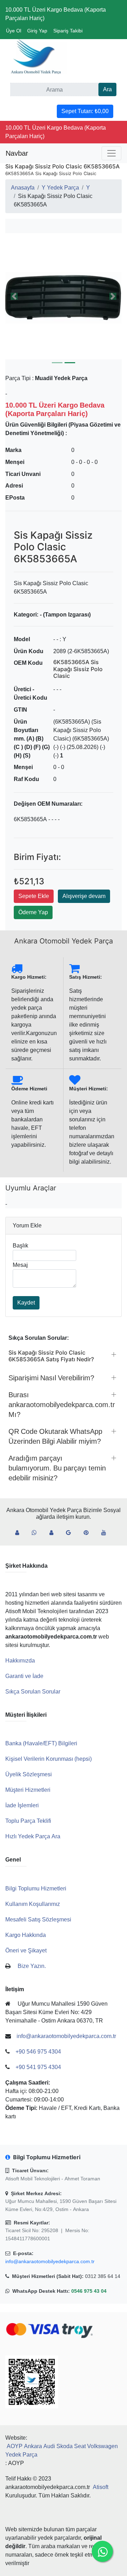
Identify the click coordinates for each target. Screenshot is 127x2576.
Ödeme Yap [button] (33, 912)
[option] (64, 296)
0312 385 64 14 (103, 2276)
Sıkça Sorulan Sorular (33, 1692)
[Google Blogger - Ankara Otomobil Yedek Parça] (71, 1533)
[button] (64, 296)
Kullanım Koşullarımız (33, 1904)
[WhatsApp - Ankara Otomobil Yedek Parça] (37, 1533)
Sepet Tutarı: (85, 111)
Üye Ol (14, 31)
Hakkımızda (20, 1661)
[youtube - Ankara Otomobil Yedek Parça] (107, 1533)
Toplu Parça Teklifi (28, 1821)
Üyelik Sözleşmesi (29, 1774)
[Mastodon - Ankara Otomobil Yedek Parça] (54, 1533)
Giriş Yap (37, 31)
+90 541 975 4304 (38, 2067)
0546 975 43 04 (89, 2291)
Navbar (17, 153)
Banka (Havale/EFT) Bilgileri (41, 1743)
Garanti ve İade (24, 1676)
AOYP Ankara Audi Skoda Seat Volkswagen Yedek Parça (62, 2450)
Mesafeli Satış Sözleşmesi (38, 1919)
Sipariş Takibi (68, 31)
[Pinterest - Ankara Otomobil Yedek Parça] (89, 1533)
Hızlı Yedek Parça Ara (33, 1836)
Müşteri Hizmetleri (28, 1790)
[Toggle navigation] (111, 153)
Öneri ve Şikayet (26, 1950)
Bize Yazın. (32, 1966)
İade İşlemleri (22, 1805)
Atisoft (101, 2487)
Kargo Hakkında (26, 1935)
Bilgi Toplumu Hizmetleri (36, 1888)
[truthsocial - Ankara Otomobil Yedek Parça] (20, 1533)
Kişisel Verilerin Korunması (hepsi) (49, 1759)
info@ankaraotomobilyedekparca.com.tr (50, 2261)
